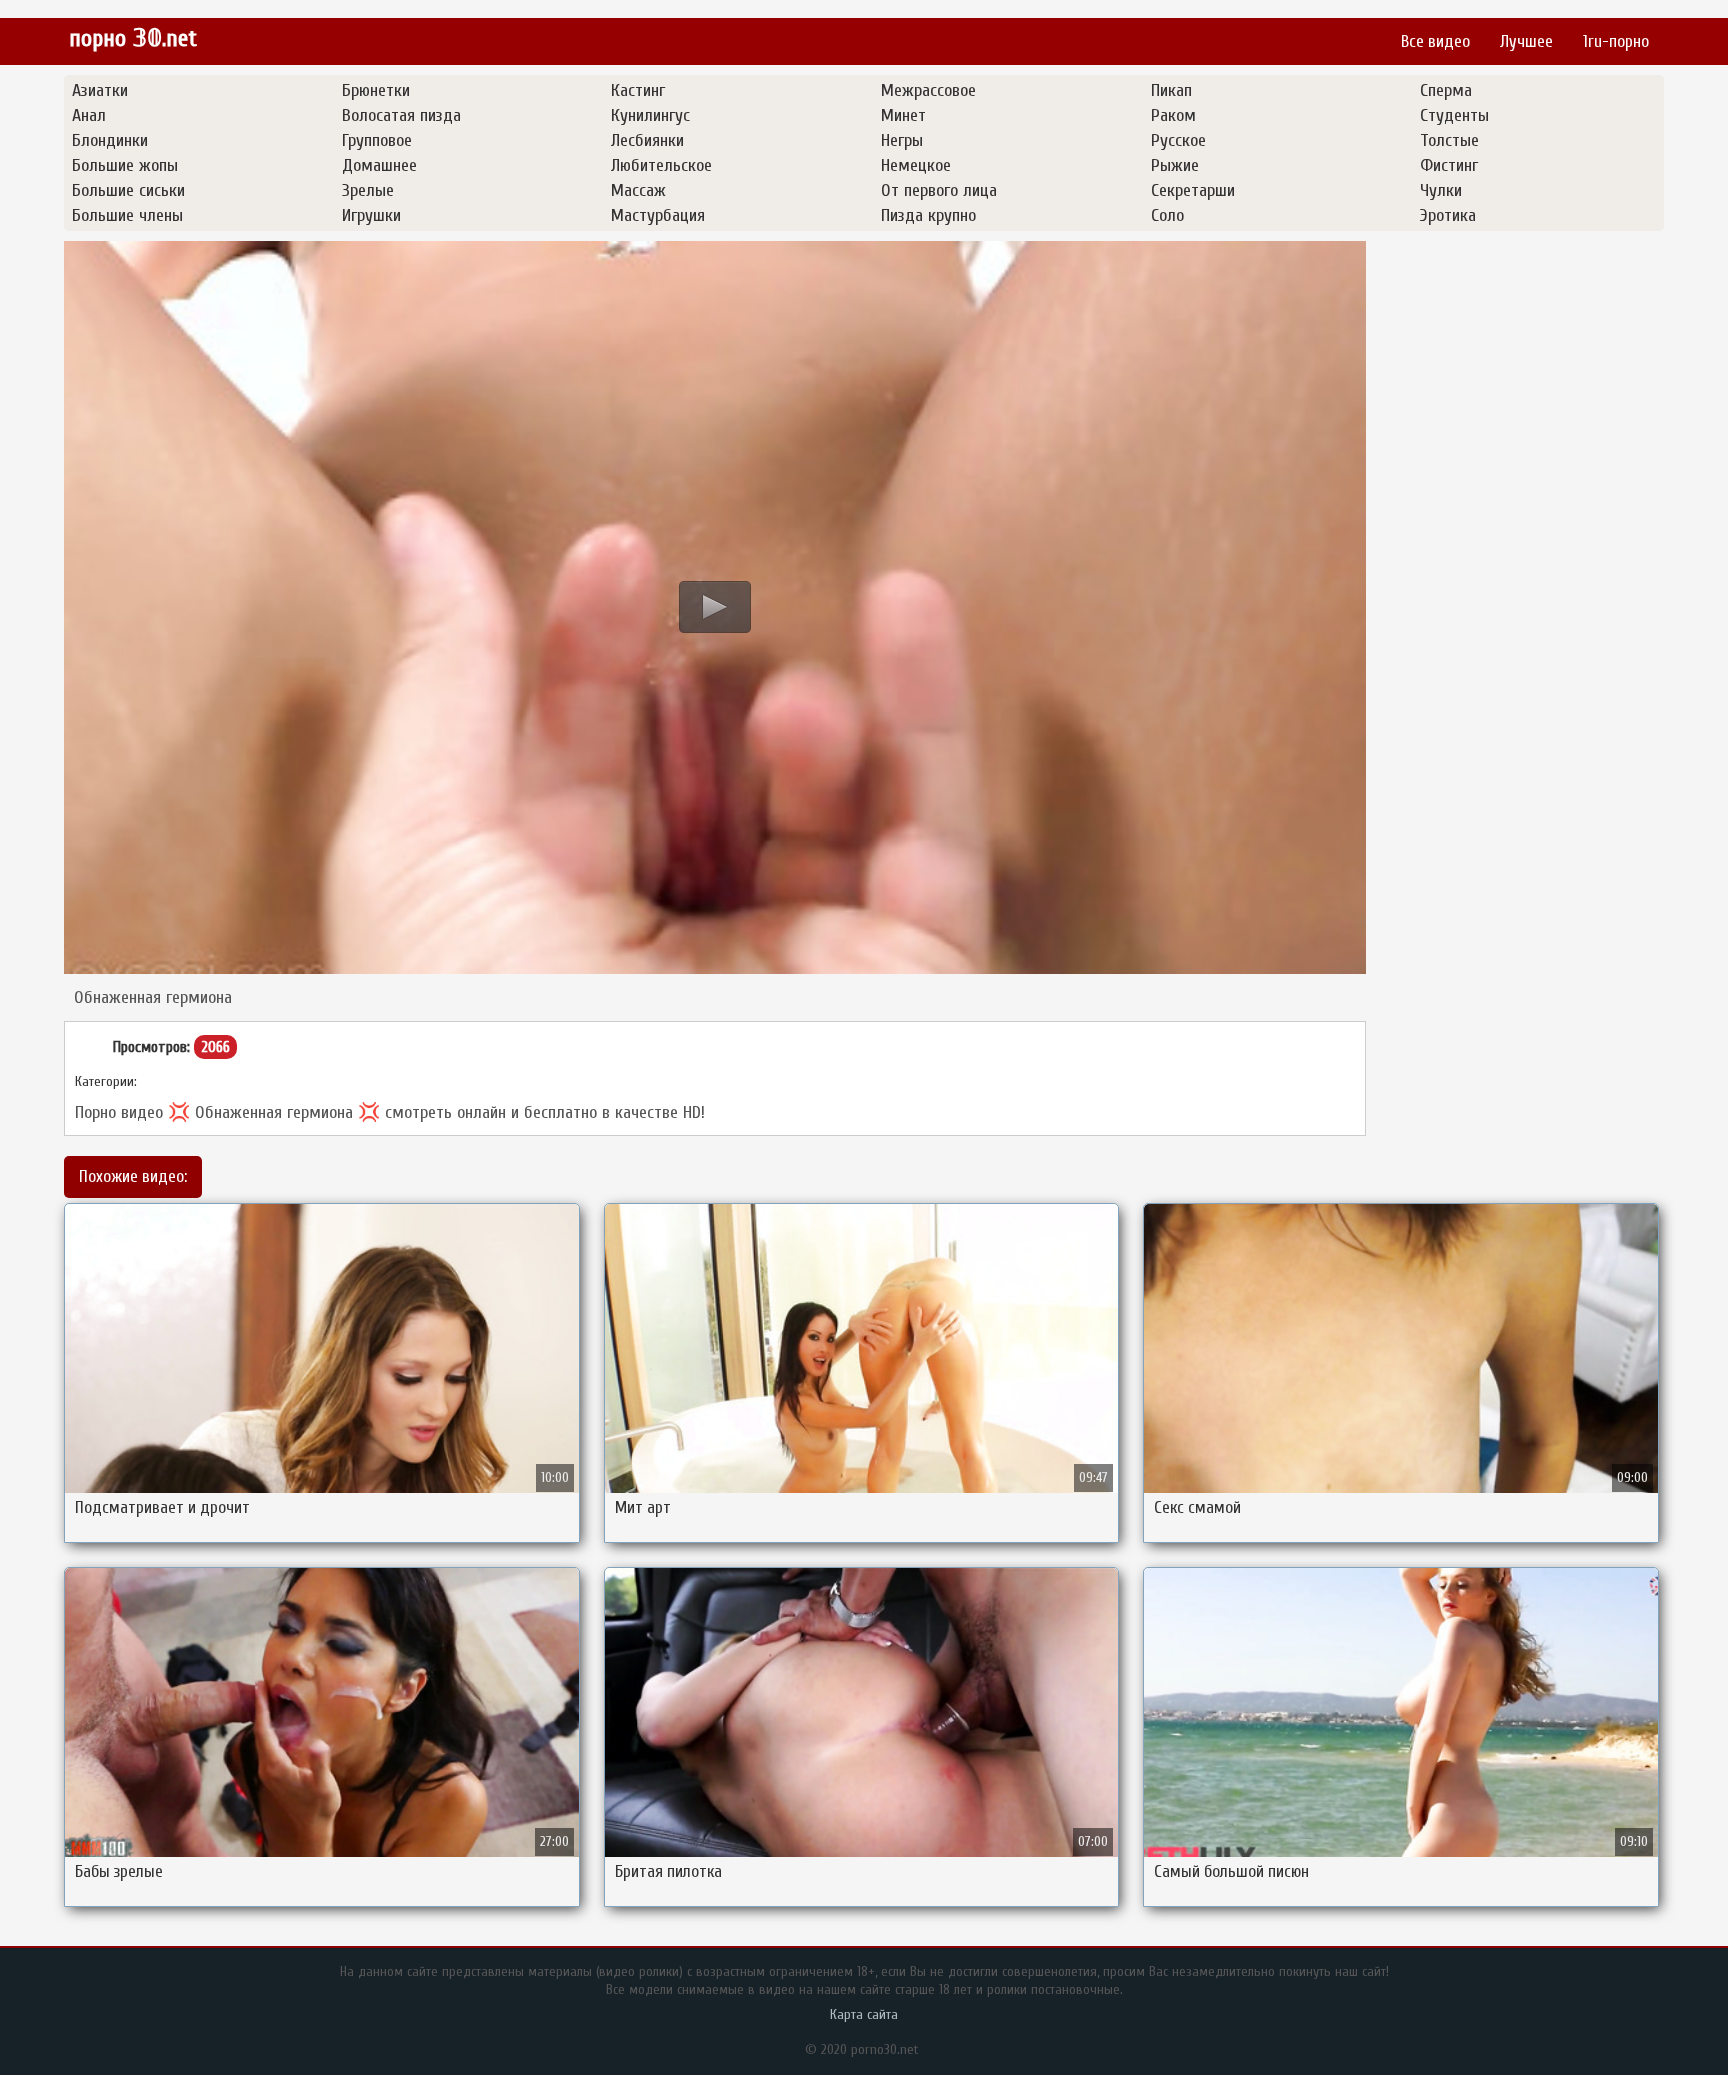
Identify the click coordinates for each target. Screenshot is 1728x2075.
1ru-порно (1616, 41)
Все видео (1435, 41)
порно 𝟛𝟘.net (133, 38)
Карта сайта (864, 2014)
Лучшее (1526, 41)
